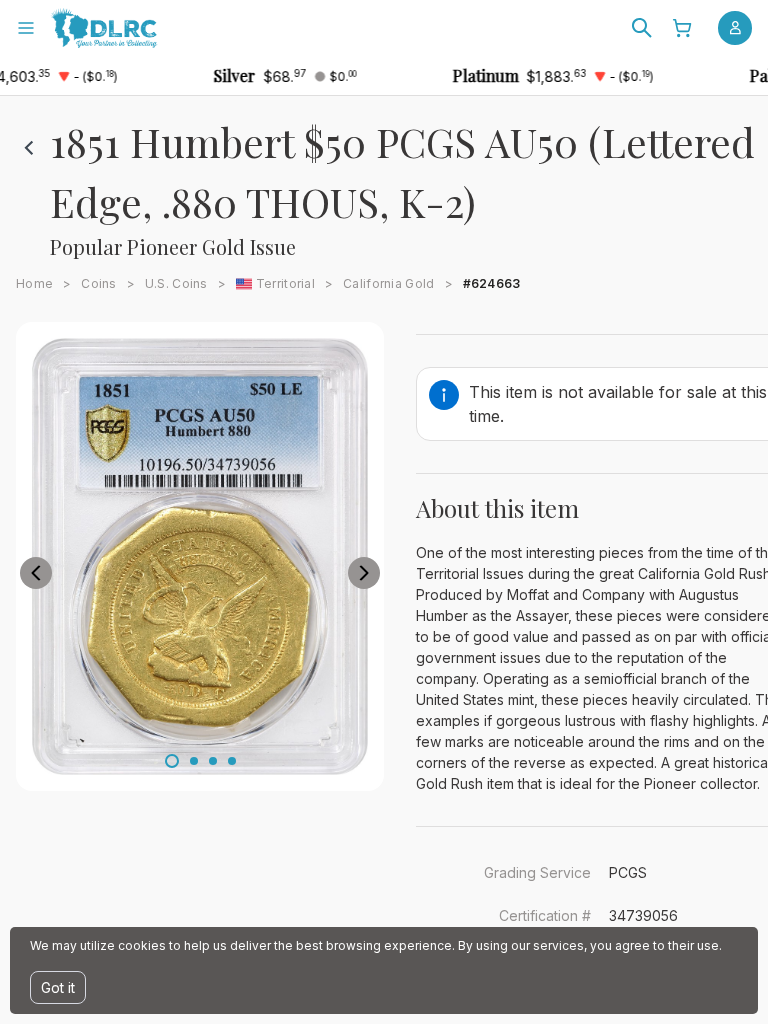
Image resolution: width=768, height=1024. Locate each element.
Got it (58, 987)
